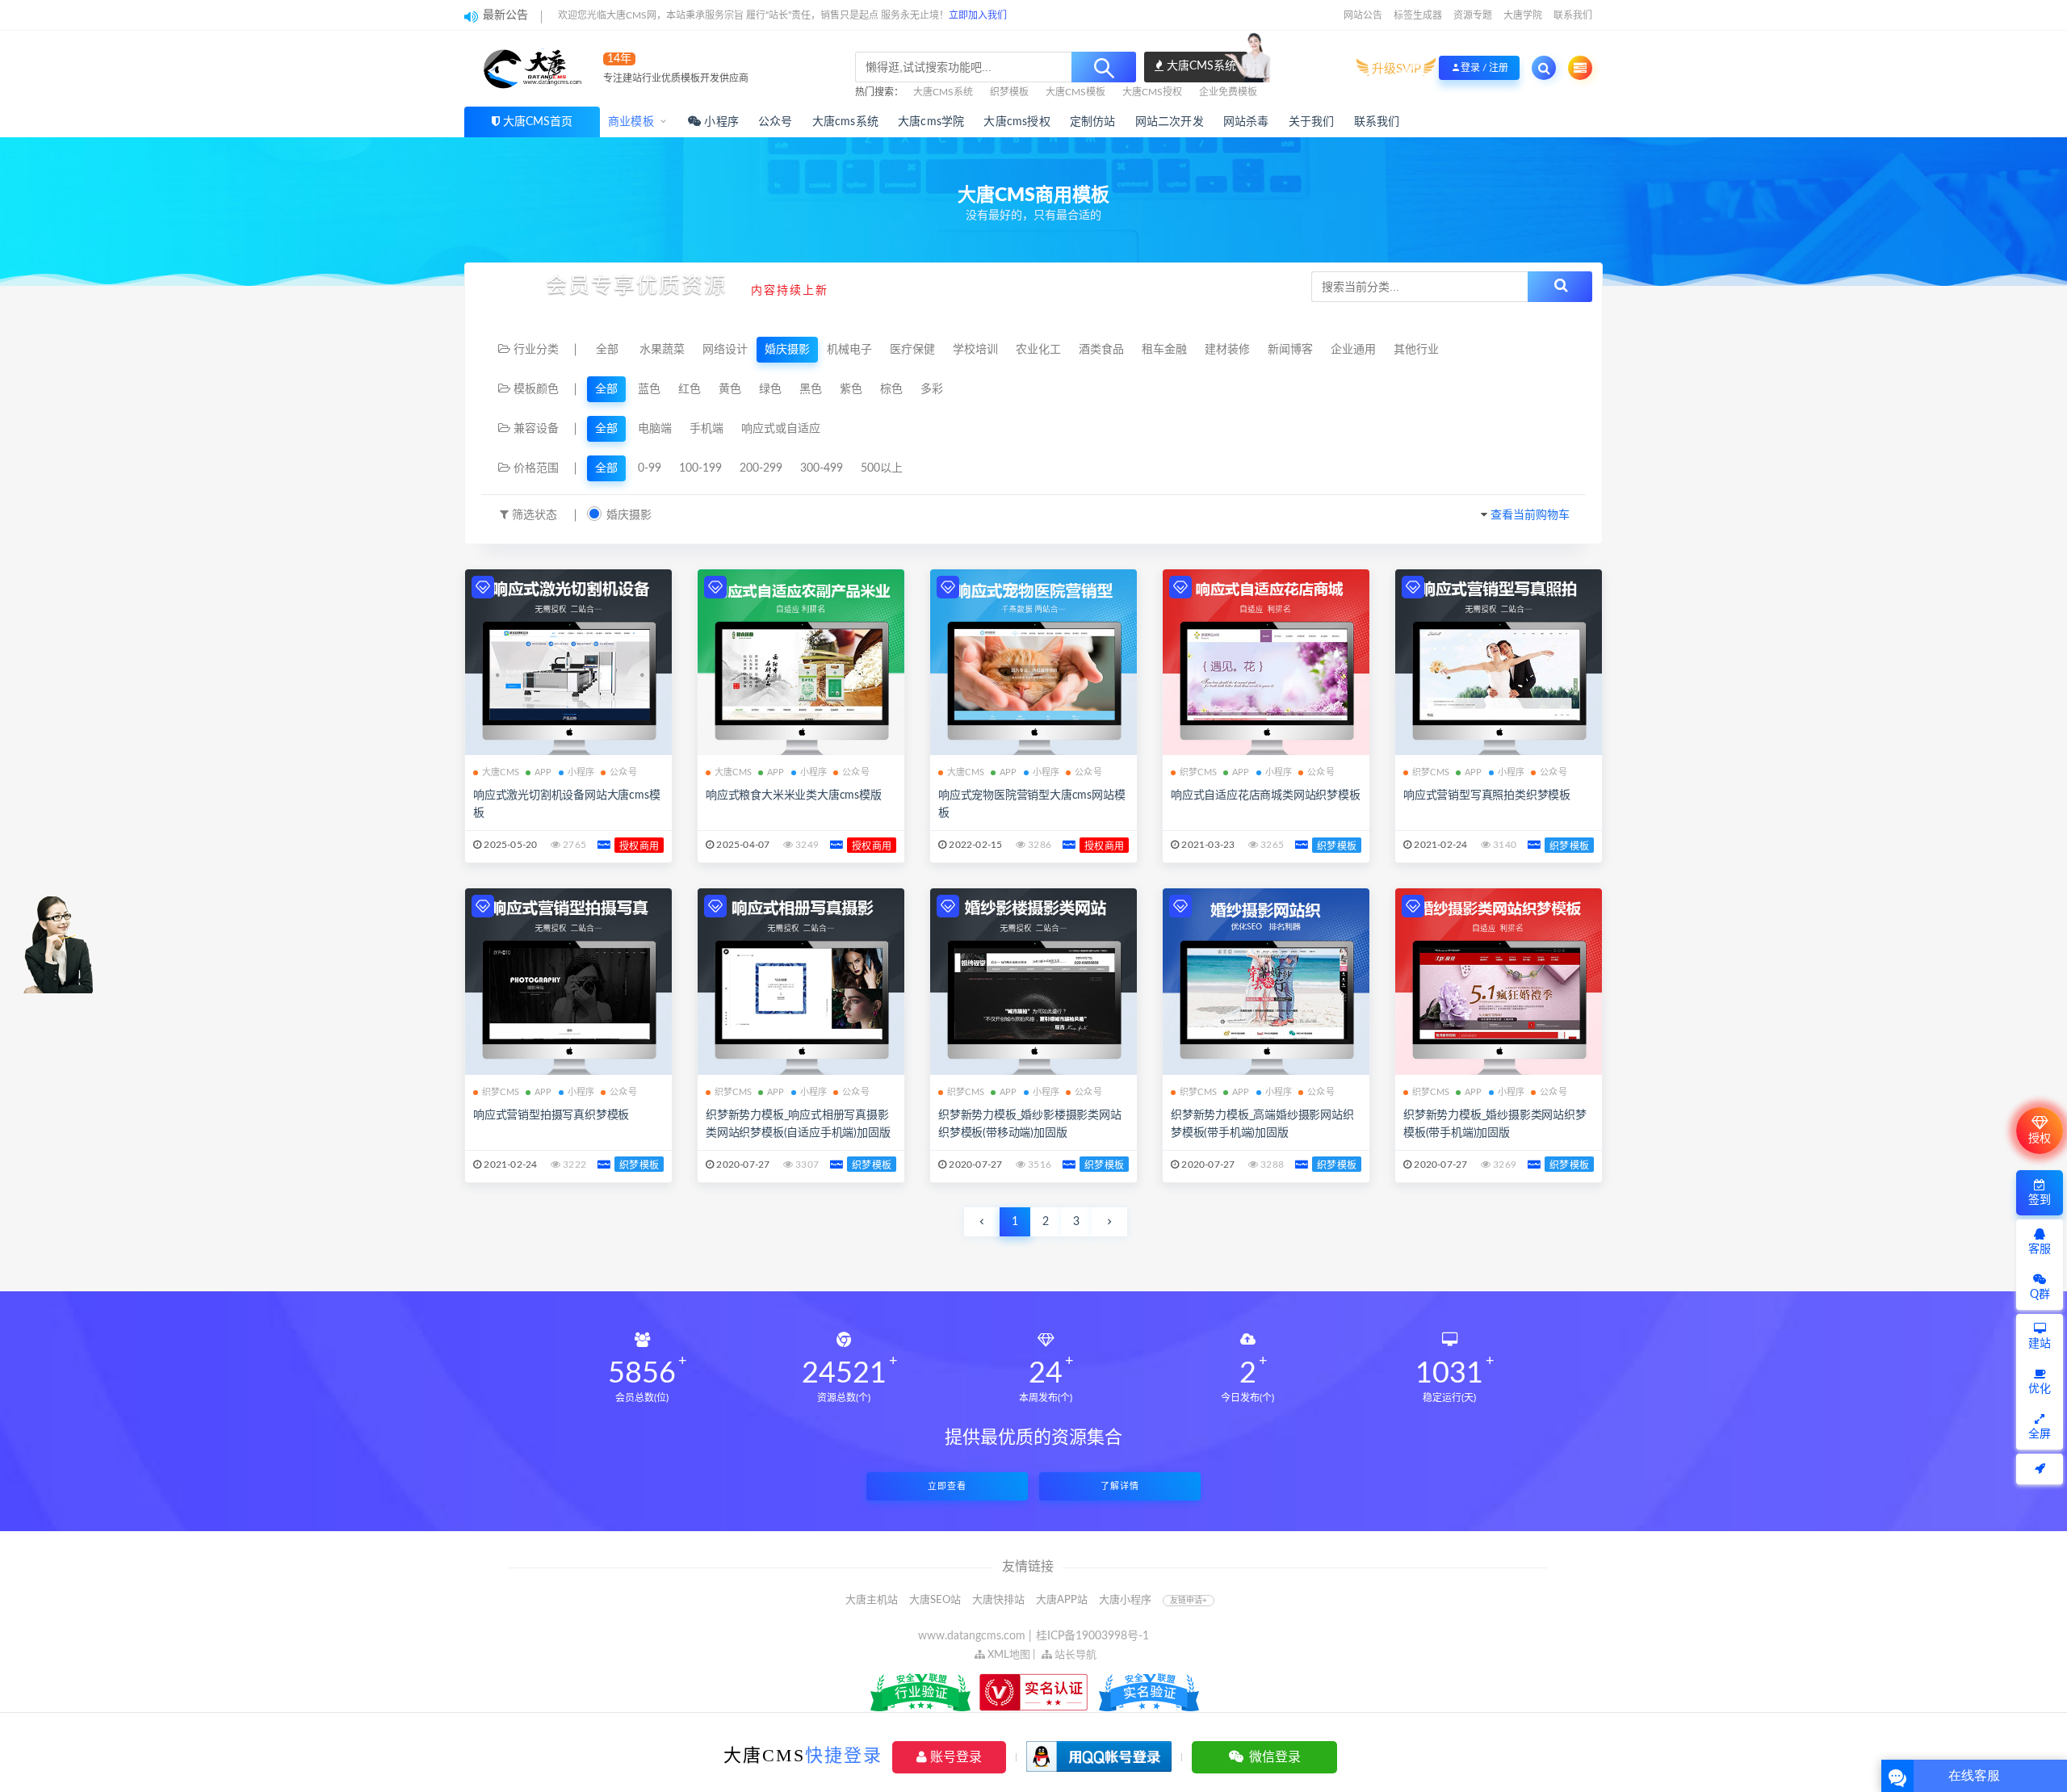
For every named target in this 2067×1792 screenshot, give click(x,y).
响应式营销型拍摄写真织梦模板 (551, 1115)
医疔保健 (912, 350)
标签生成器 (1418, 15)
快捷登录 (844, 1755)
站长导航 (1074, 1655)
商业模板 (631, 122)
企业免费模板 (1228, 92)
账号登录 (954, 1757)
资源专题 (1473, 15)
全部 (607, 350)
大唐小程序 (1125, 1600)
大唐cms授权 (1017, 122)
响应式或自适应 (781, 429)
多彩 (932, 389)
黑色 (811, 389)
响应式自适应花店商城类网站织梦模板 (1266, 795)
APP (543, 772)
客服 (2040, 1249)
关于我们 (1312, 122)
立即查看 (947, 1486)
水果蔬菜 (662, 350)
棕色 (891, 389)
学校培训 (975, 350)
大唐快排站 (998, 1600)
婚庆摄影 (787, 350)
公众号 (776, 122)
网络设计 (725, 350)
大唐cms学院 (931, 122)
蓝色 (649, 389)
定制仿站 (1093, 122)
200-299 (761, 468)
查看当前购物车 (1530, 515)
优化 (2040, 1389)
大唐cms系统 (845, 122)
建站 (2040, 1344)
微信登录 (1273, 1757)
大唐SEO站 (935, 1600)
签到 (2040, 1200)
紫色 (851, 389)
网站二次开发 (1170, 122)
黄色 (730, 389)
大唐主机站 (872, 1600)
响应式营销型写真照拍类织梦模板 (1487, 795)
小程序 (720, 122)
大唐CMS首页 (538, 122)
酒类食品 (1101, 350)
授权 (2040, 1139)
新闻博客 (1290, 350)
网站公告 (1363, 15)
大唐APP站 (1062, 1600)
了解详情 (1120, 1486)
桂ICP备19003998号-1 (1092, 1636)
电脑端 (655, 429)
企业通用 (1353, 350)
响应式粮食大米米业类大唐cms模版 (794, 795)
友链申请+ (1189, 1601)
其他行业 (1416, 350)
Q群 (2040, 1295)
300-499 (822, 468)
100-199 (700, 468)
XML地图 (1008, 1655)
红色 (690, 389)
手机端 (706, 429)
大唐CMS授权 (1152, 92)
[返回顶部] (2040, 1469)
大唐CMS (501, 772)
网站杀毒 (1246, 122)
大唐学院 (1523, 15)
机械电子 (849, 350)
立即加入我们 (978, 15)
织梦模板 (1009, 92)
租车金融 (1164, 350)
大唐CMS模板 (1075, 92)
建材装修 (1227, 350)
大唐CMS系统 (943, 92)
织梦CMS (1198, 772)
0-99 (650, 468)
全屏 (2040, 1434)
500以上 (882, 468)
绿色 (770, 389)
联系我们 (1573, 15)
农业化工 (1038, 350)
